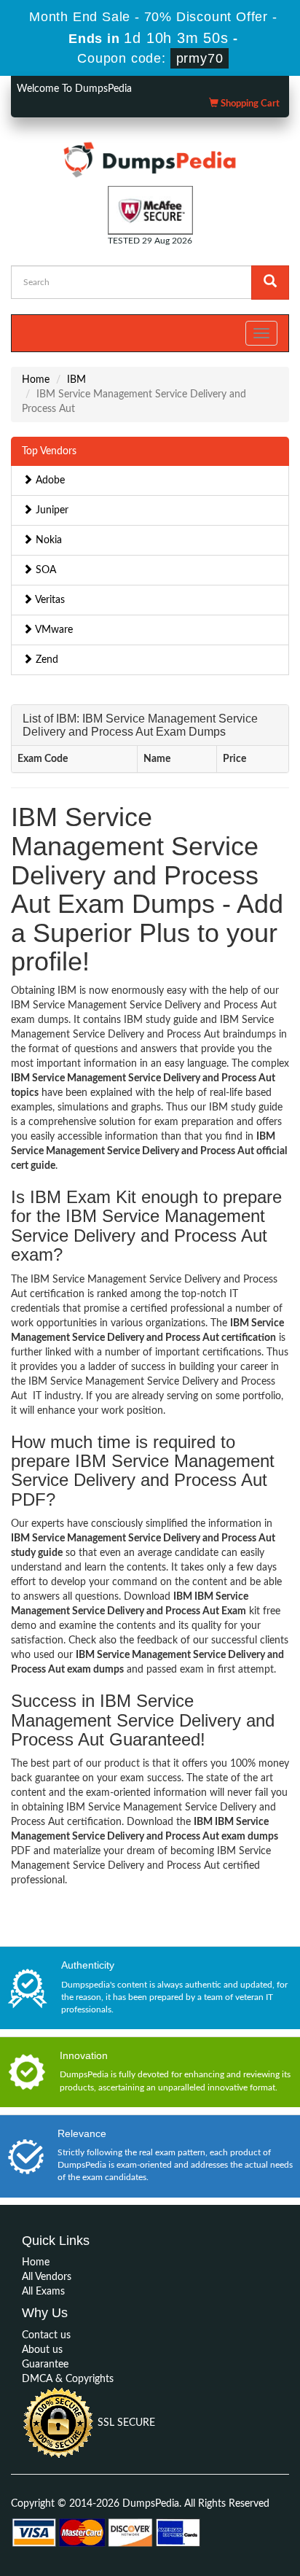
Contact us (46, 2335)
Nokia (47, 540)
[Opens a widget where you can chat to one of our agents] (200, 2493)
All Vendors (47, 2277)
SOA (44, 570)
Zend (46, 660)
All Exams (43, 2292)
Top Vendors (49, 451)
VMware (53, 630)
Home (36, 380)
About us (42, 2350)
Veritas (49, 600)
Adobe (49, 480)
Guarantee (45, 2365)
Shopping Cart (249, 104)
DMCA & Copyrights (68, 2379)
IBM (76, 380)
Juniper (51, 510)
